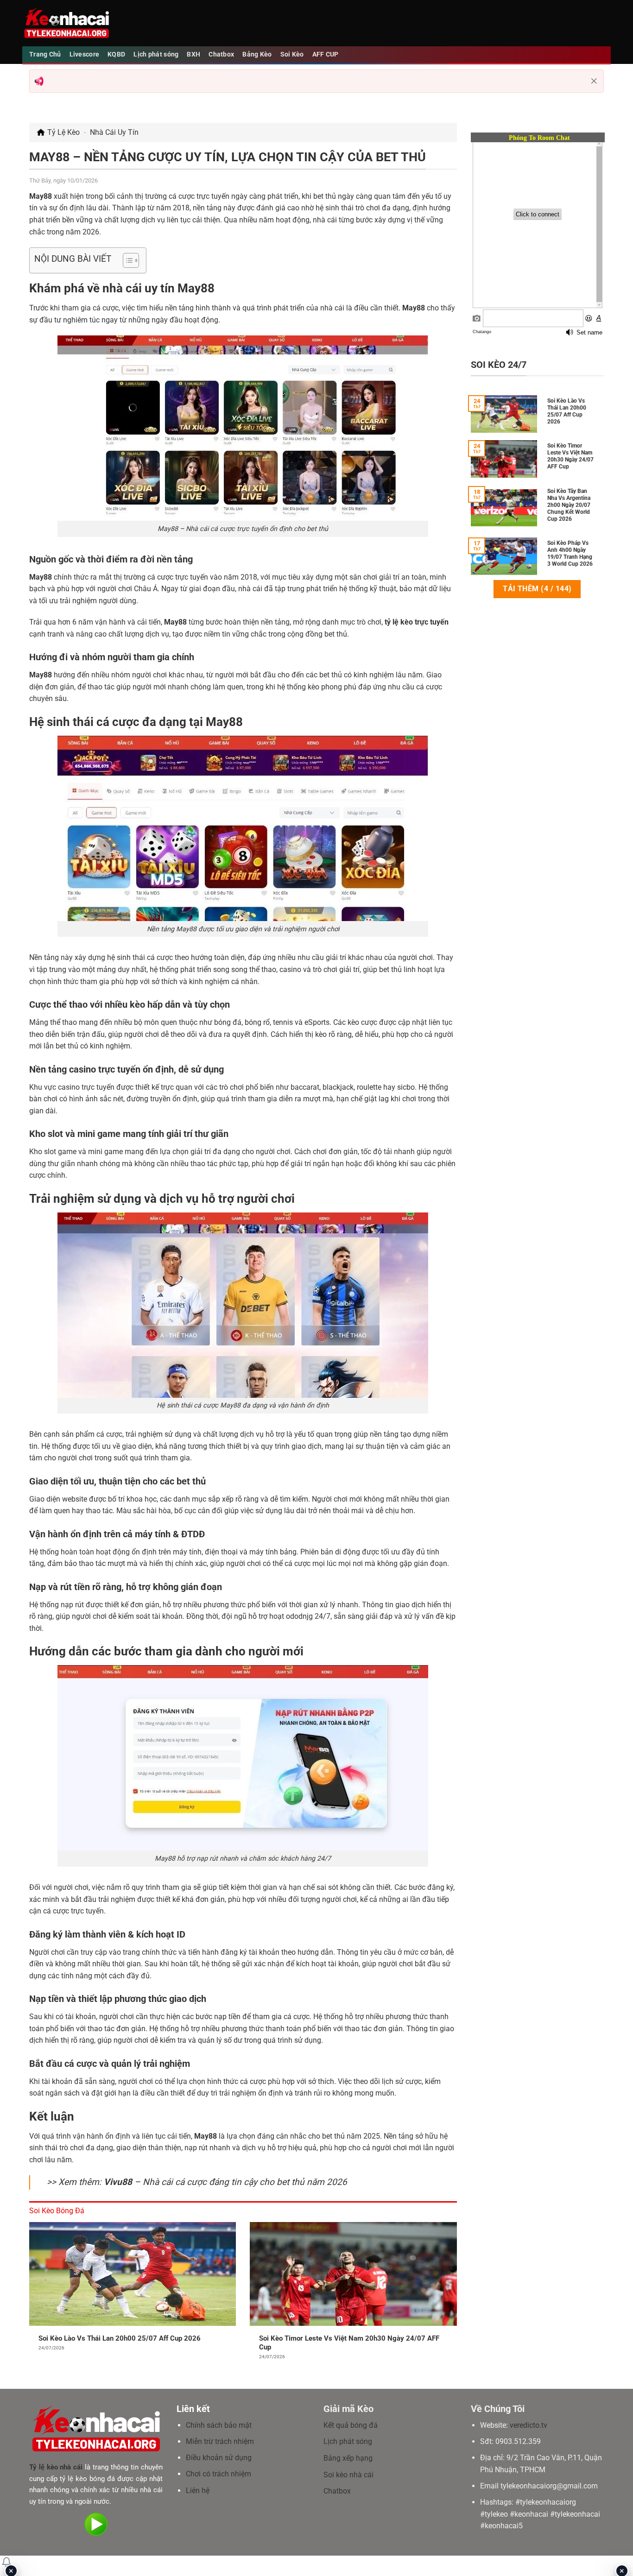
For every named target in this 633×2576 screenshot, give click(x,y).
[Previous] (27, 2298)
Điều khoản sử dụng (219, 2458)
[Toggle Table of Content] (126, 260)
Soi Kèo (292, 54)
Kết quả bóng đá (351, 2425)
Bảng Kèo (257, 54)
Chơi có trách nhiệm (218, 2474)
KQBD (116, 54)
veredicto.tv (529, 2425)
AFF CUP (326, 54)
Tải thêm (537, 589)
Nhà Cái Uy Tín (114, 132)
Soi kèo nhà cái (348, 2475)
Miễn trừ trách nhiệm (220, 2441)
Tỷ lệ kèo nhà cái (56, 2467)
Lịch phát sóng (156, 54)
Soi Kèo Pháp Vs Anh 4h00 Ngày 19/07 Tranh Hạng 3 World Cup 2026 (570, 553)
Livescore (85, 54)
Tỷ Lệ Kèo (63, 132)
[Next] (459, 2298)
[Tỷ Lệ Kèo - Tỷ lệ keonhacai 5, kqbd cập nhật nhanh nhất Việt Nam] (66, 23)
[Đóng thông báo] (594, 81)
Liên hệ (198, 2491)
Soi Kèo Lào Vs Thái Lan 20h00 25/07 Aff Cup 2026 (120, 2338)
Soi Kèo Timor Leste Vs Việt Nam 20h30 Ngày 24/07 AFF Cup (349, 2343)
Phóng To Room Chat (539, 138)
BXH (193, 54)
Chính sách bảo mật (219, 2425)
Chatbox (221, 54)
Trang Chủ (45, 54)
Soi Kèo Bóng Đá (57, 2211)
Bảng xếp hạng (348, 2458)
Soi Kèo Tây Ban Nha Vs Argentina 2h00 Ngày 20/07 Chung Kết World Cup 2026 (569, 505)
